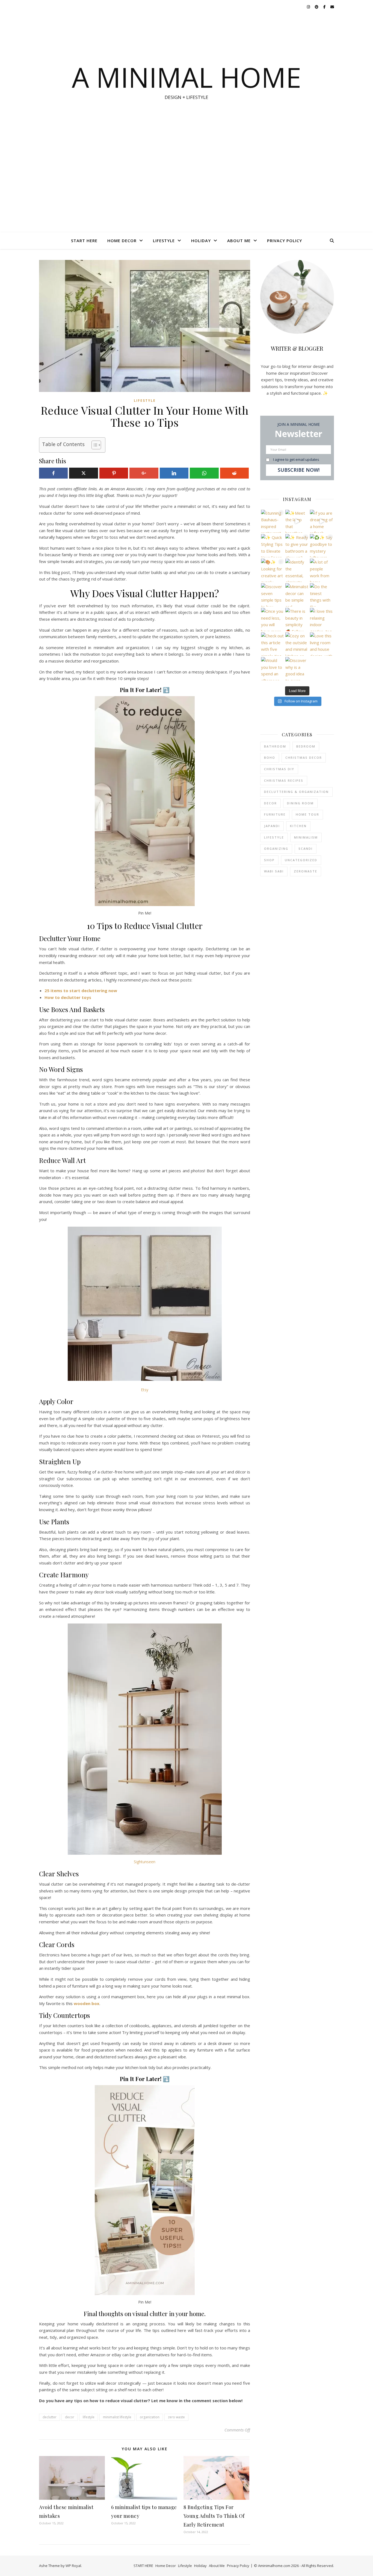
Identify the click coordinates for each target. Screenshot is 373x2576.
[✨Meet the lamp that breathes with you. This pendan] (297, 521)
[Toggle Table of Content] (94, 445)
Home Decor (122, 241)
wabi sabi (274, 871)
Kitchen (298, 826)
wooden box (87, 2003)
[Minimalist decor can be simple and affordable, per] (297, 595)
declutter (50, 2417)
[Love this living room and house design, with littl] (322, 644)
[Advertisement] (187, 191)
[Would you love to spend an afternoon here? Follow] (273, 669)
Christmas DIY (279, 769)
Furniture (275, 814)
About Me (239, 241)
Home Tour (307, 814)
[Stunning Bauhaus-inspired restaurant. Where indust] (273, 521)
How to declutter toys (68, 997)
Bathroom (275, 746)
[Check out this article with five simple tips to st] (273, 644)
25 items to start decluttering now (81, 990)
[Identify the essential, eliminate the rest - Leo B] (297, 570)
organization (150, 2417)
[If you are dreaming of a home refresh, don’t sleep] (322, 521)
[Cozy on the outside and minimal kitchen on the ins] (297, 644)
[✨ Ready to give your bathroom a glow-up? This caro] (297, 546)
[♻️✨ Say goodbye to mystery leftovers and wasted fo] (322, 546)
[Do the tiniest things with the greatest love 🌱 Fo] (322, 595)
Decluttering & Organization (296, 792)
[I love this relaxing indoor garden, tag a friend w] (322, 619)
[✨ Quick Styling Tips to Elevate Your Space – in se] (273, 546)
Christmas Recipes (284, 780)
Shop (269, 860)
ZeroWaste (306, 871)
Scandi (306, 849)
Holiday (201, 241)
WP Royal (73, 2566)
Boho (270, 757)
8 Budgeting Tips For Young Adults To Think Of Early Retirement (214, 2516)
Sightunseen (145, 1862)
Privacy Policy (285, 241)
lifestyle (89, 2417)
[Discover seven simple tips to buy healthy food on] (273, 595)
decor (70, 2417)
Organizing (276, 849)
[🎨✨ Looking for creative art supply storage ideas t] (273, 570)
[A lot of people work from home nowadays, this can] (322, 570)
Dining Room (300, 803)
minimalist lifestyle (117, 2417)
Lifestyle (164, 241)
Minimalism (306, 837)
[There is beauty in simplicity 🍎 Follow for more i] (297, 619)
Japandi (272, 826)
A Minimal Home (187, 77)
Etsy (145, 1390)
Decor (270, 803)
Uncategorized (301, 860)
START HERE (84, 241)
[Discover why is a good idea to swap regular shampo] (297, 669)
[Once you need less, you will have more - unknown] (273, 619)
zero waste (176, 2417)
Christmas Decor (304, 757)
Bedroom (306, 746)
